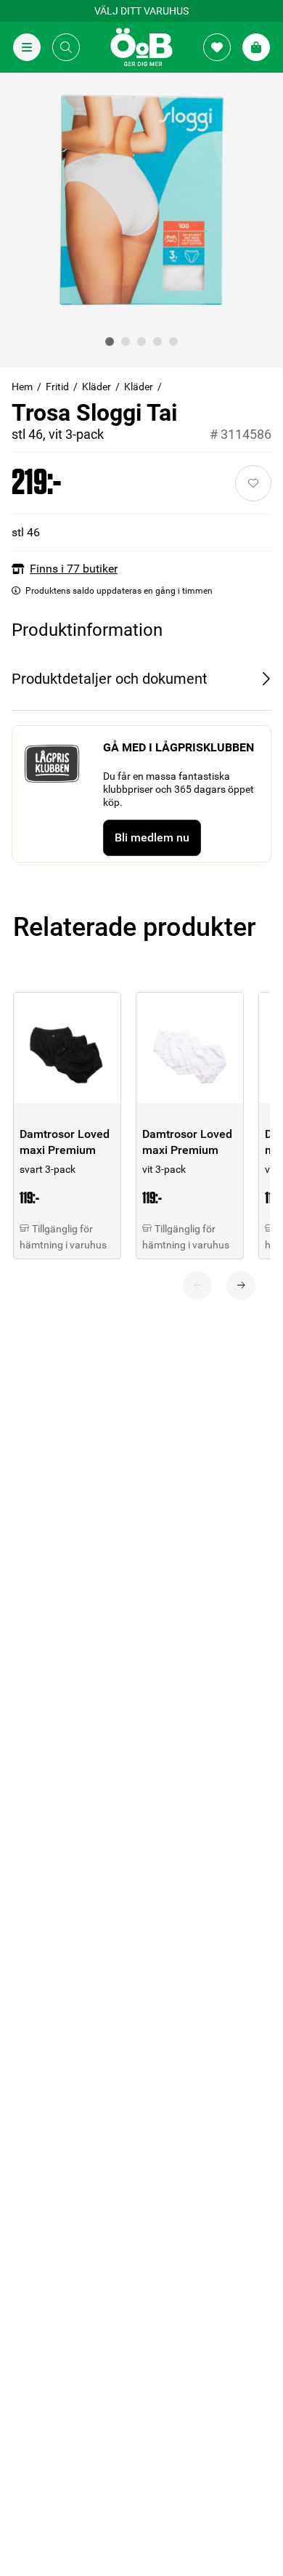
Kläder (97, 387)
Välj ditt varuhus (141, 11)
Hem (22, 387)
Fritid (57, 387)
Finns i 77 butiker (74, 569)
